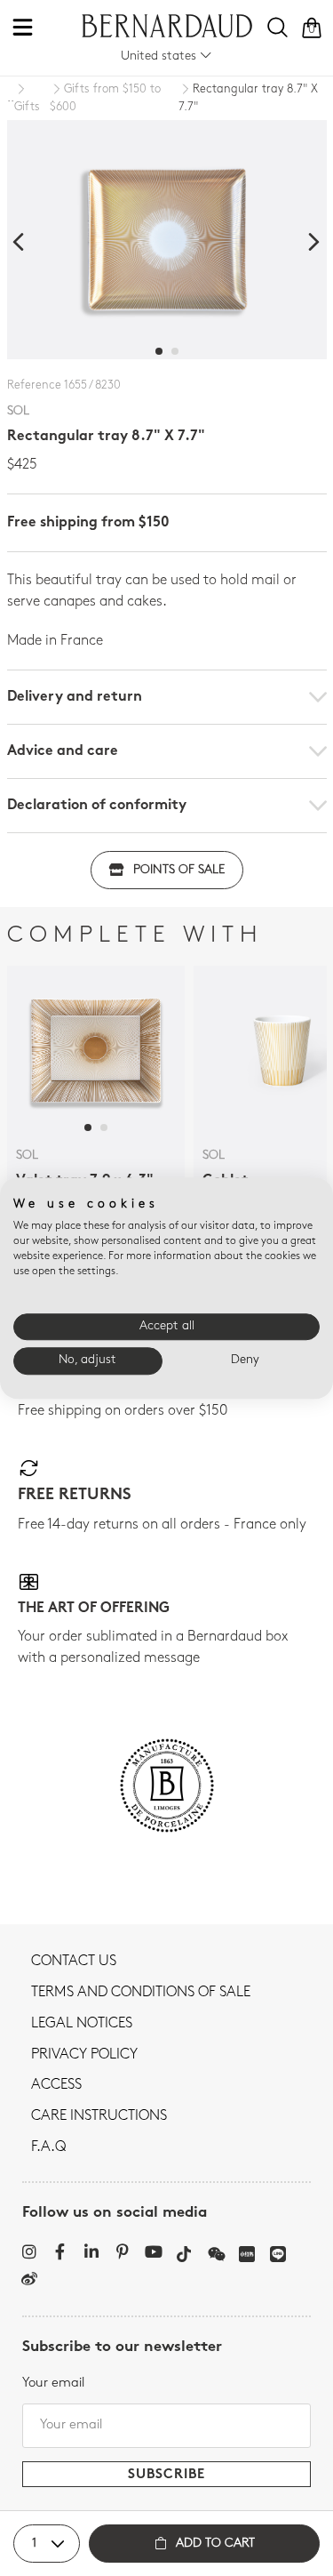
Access (56, 2085)
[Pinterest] (122, 2251)
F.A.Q (48, 2147)
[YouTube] (153, 2251)
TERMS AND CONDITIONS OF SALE (141, 1993)
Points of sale (179, 870)
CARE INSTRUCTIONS (99, 2116)
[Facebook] (60, 2251)
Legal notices (82, 2024)
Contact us (74, 1962)
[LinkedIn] (91, 2251)
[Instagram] (29, 2251)
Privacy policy (84, 2055)
